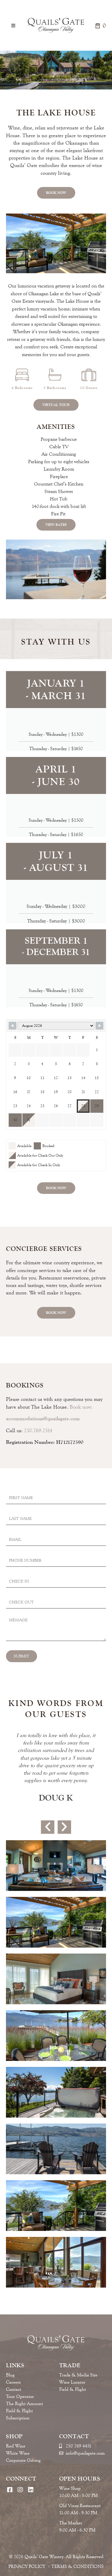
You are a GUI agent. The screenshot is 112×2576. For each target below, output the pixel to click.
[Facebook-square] (10, 2490)
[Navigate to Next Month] (99, 1026)
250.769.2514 (38, 1430)
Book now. (81, 1407)
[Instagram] (20, 2490)
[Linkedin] (31, 2490)
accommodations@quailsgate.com (43, 1418)
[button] (13, 26)
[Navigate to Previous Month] (13, 1026)
